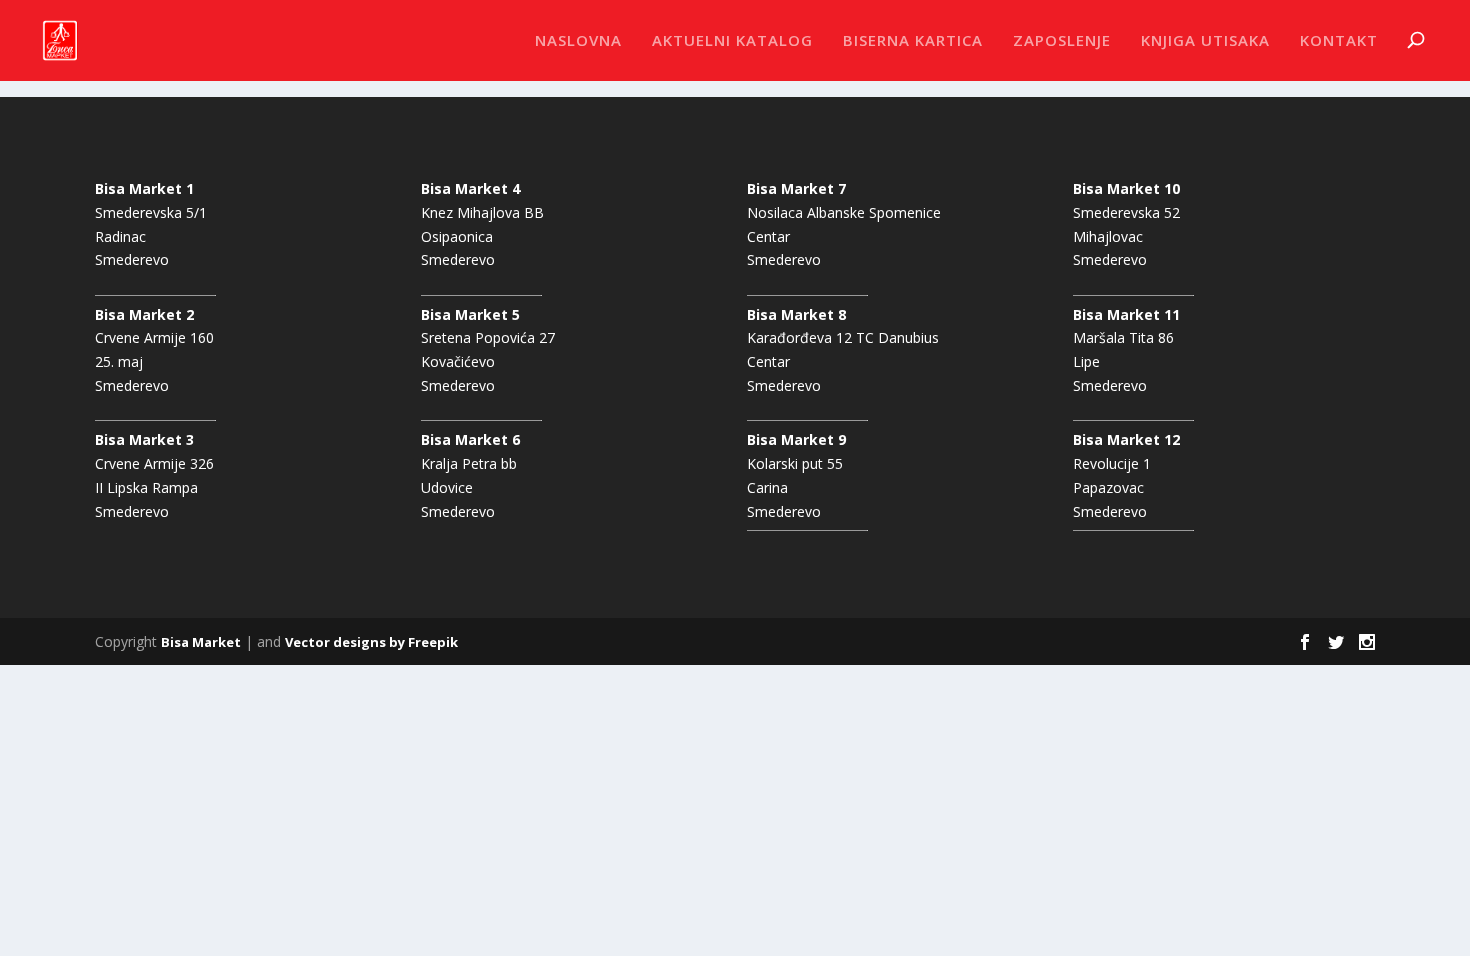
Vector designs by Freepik (371, 642)
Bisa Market (201, 642)
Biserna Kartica (913, 41)
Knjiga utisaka (1205, 41)
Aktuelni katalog (732, 41)
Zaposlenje (1062, 41)
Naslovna (578, 41)
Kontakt (1339, 41)
